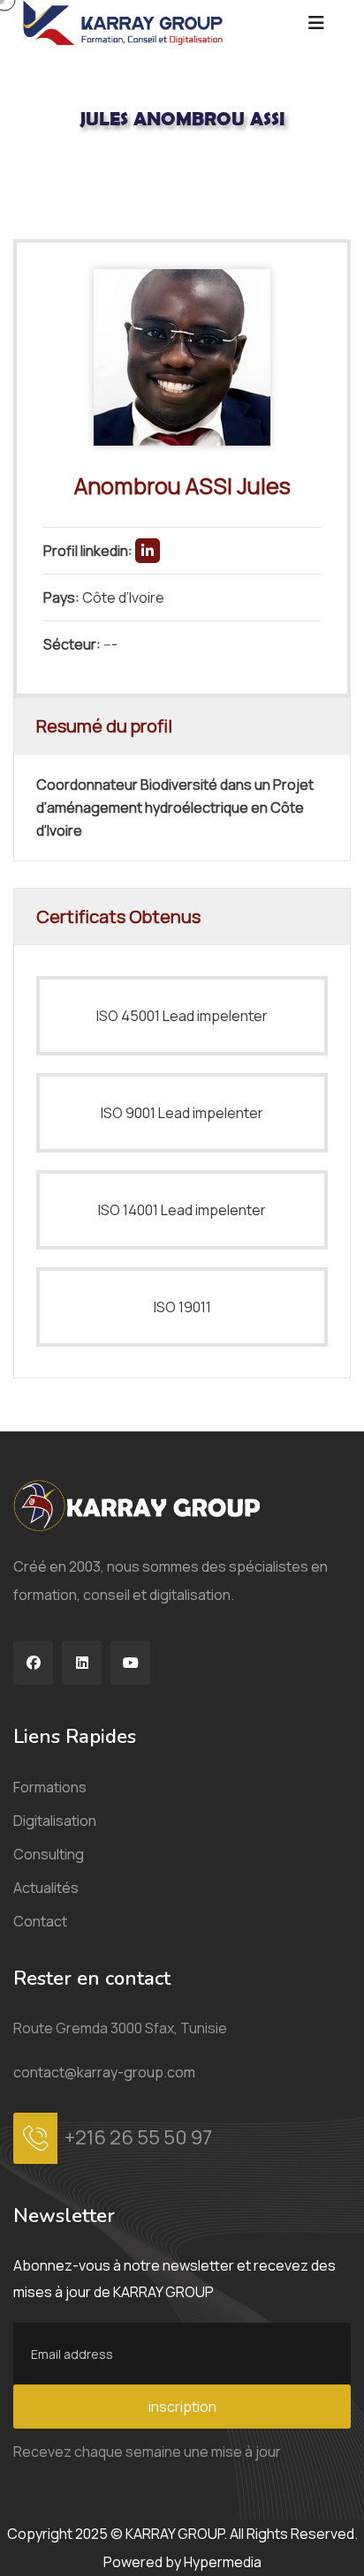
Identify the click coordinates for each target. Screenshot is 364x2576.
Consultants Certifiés (134, 177)
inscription (182, 2407)
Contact (40, 1921)
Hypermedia (223, 2562)
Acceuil (34, 177)
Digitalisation (55, 1821)
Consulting (49, 1854)
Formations (50, 1787)
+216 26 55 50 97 (138, 2137)
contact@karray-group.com (104, 2072)
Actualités (46, 1888)
